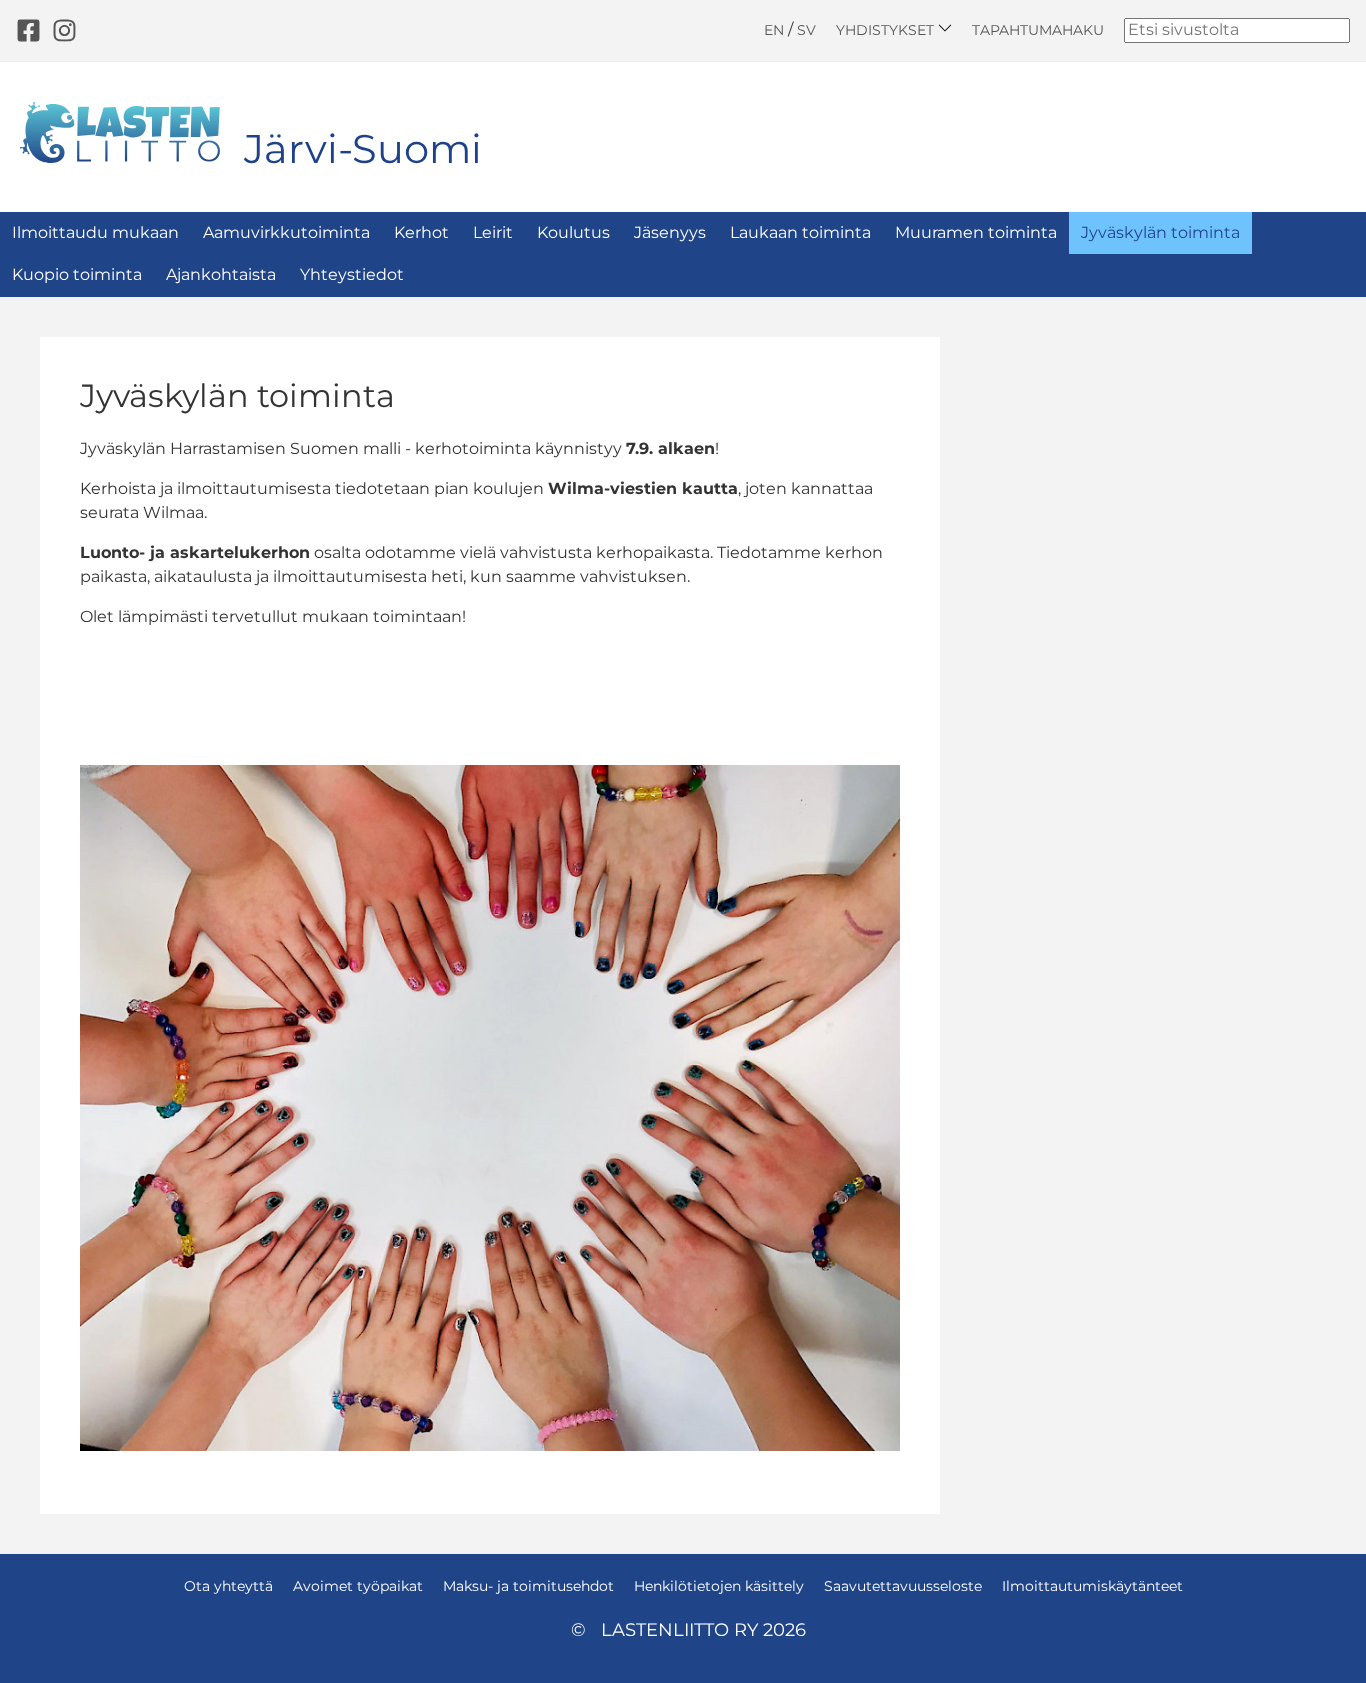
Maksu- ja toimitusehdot (528, 1586)
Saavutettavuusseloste (903, 1586)
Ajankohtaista (221, 274)
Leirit (493, 232)
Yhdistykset (887, 29)
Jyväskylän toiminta (1160, 232)
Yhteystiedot (352, 274)
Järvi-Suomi (363, 148)
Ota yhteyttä (228, 1586)
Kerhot (421, 232)
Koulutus (573, 232)
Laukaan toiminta (800, 232)
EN (774, 30)
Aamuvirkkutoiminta (286, 232)
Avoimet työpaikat (358, 1586)
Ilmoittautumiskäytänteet (1092, 1586)
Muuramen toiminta (976, 232)
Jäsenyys (670, 232)
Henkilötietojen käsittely (719, 1586)
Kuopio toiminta (77, 274)
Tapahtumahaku (1038, 30)
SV (806, 30)
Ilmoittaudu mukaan (95, 232)
